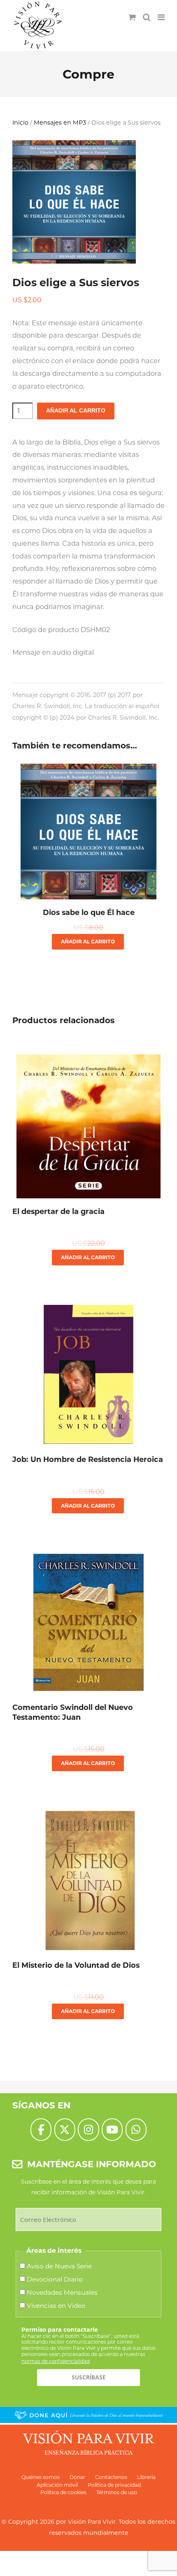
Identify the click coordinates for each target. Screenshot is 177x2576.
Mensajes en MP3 (60, 123)
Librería (146, 2477)
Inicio (20, 123)
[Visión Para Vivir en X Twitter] (65, 2130)
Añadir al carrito (76, 411)
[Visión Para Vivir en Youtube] (112, 2130)
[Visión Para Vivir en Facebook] (41, 2130)
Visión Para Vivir (92, 2522)
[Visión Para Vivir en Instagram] (88, 2130)
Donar (77, 2477)
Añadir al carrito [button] (88, 942)
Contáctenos (111, 2477)
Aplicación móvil (57, 2485)
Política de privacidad (114, 2485)
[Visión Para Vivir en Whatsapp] (136, 2130)
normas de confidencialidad (56, 2361)
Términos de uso (117, 2492)
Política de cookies (63, 2492)
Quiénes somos (41, 2477)
